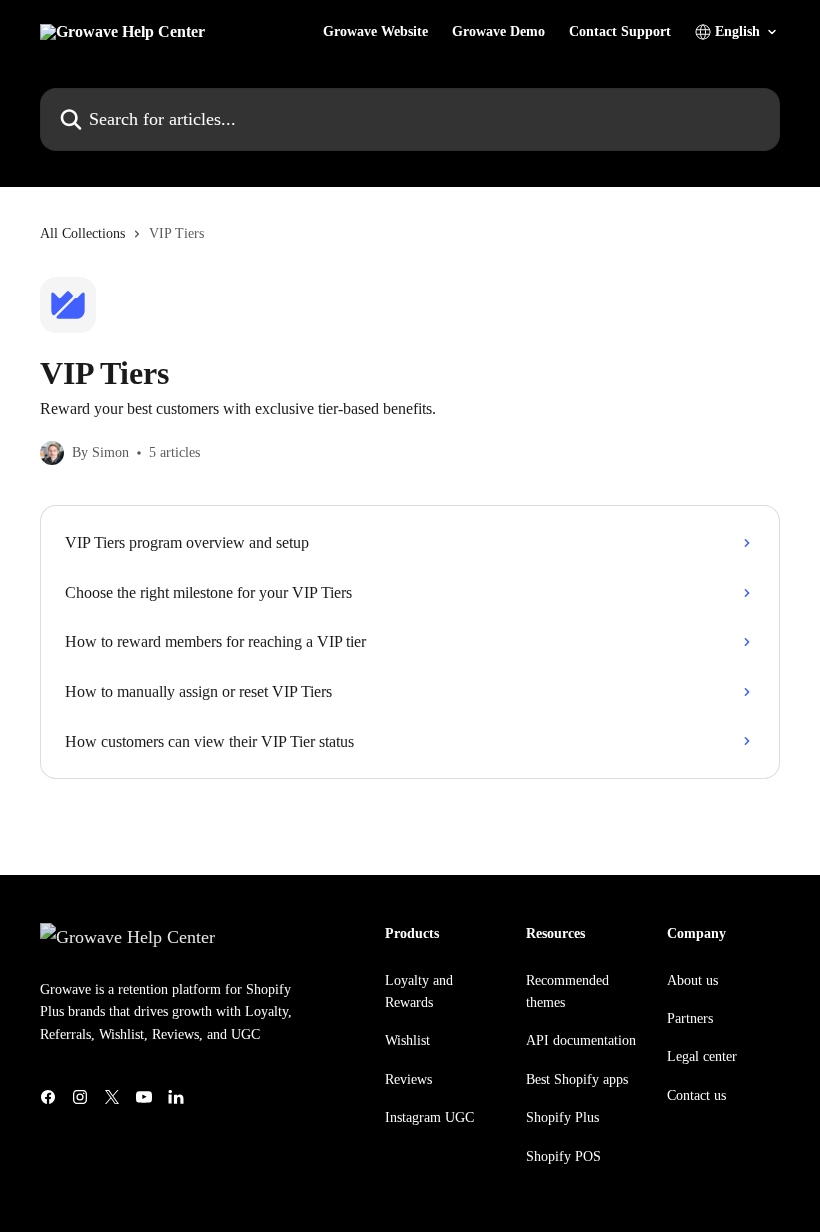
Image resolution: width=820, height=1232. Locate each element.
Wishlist (407, 1040)
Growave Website (375, 32)
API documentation (581, 1040)
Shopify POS (563, 1156)
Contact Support (620, 32)
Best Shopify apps (577, 1079)
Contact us (696, 1095)
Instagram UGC (429, 1117)
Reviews (408, 1079)
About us (692, 980)
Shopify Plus (562, 1117)
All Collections (82, 233)
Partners (690, 1018)
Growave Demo (498, 32)
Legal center (702, 1056)
